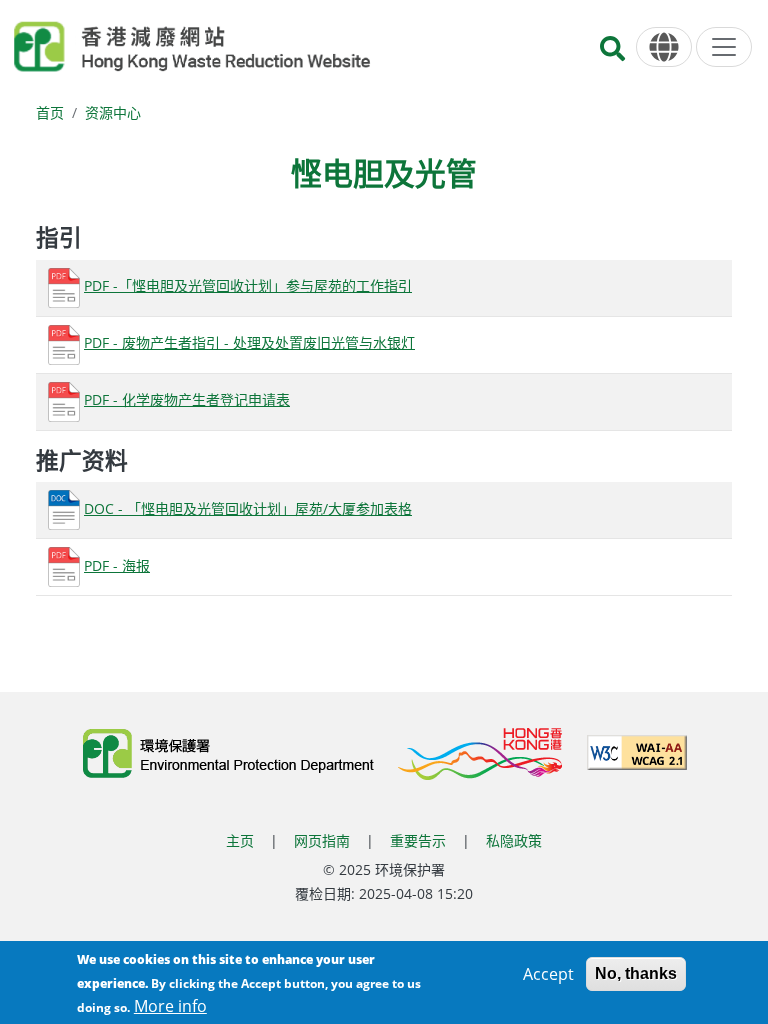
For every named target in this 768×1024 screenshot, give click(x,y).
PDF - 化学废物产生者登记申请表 (187, 399)
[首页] (192, 47)
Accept (548, 974)
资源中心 (113, 112)
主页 (240, 840)
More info (170, 1006)
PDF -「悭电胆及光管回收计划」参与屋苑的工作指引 (248, 285)
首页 (50, 112)
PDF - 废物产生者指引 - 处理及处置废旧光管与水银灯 (249, 342)
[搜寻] (612, 54)
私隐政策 (514, 840)
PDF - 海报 (117, 565)
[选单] (724, 47)
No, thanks (636, 973)
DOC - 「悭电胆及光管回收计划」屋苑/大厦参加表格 (248, 508)
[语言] (664, 47)
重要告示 (418, 840)
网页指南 (322, 840)
